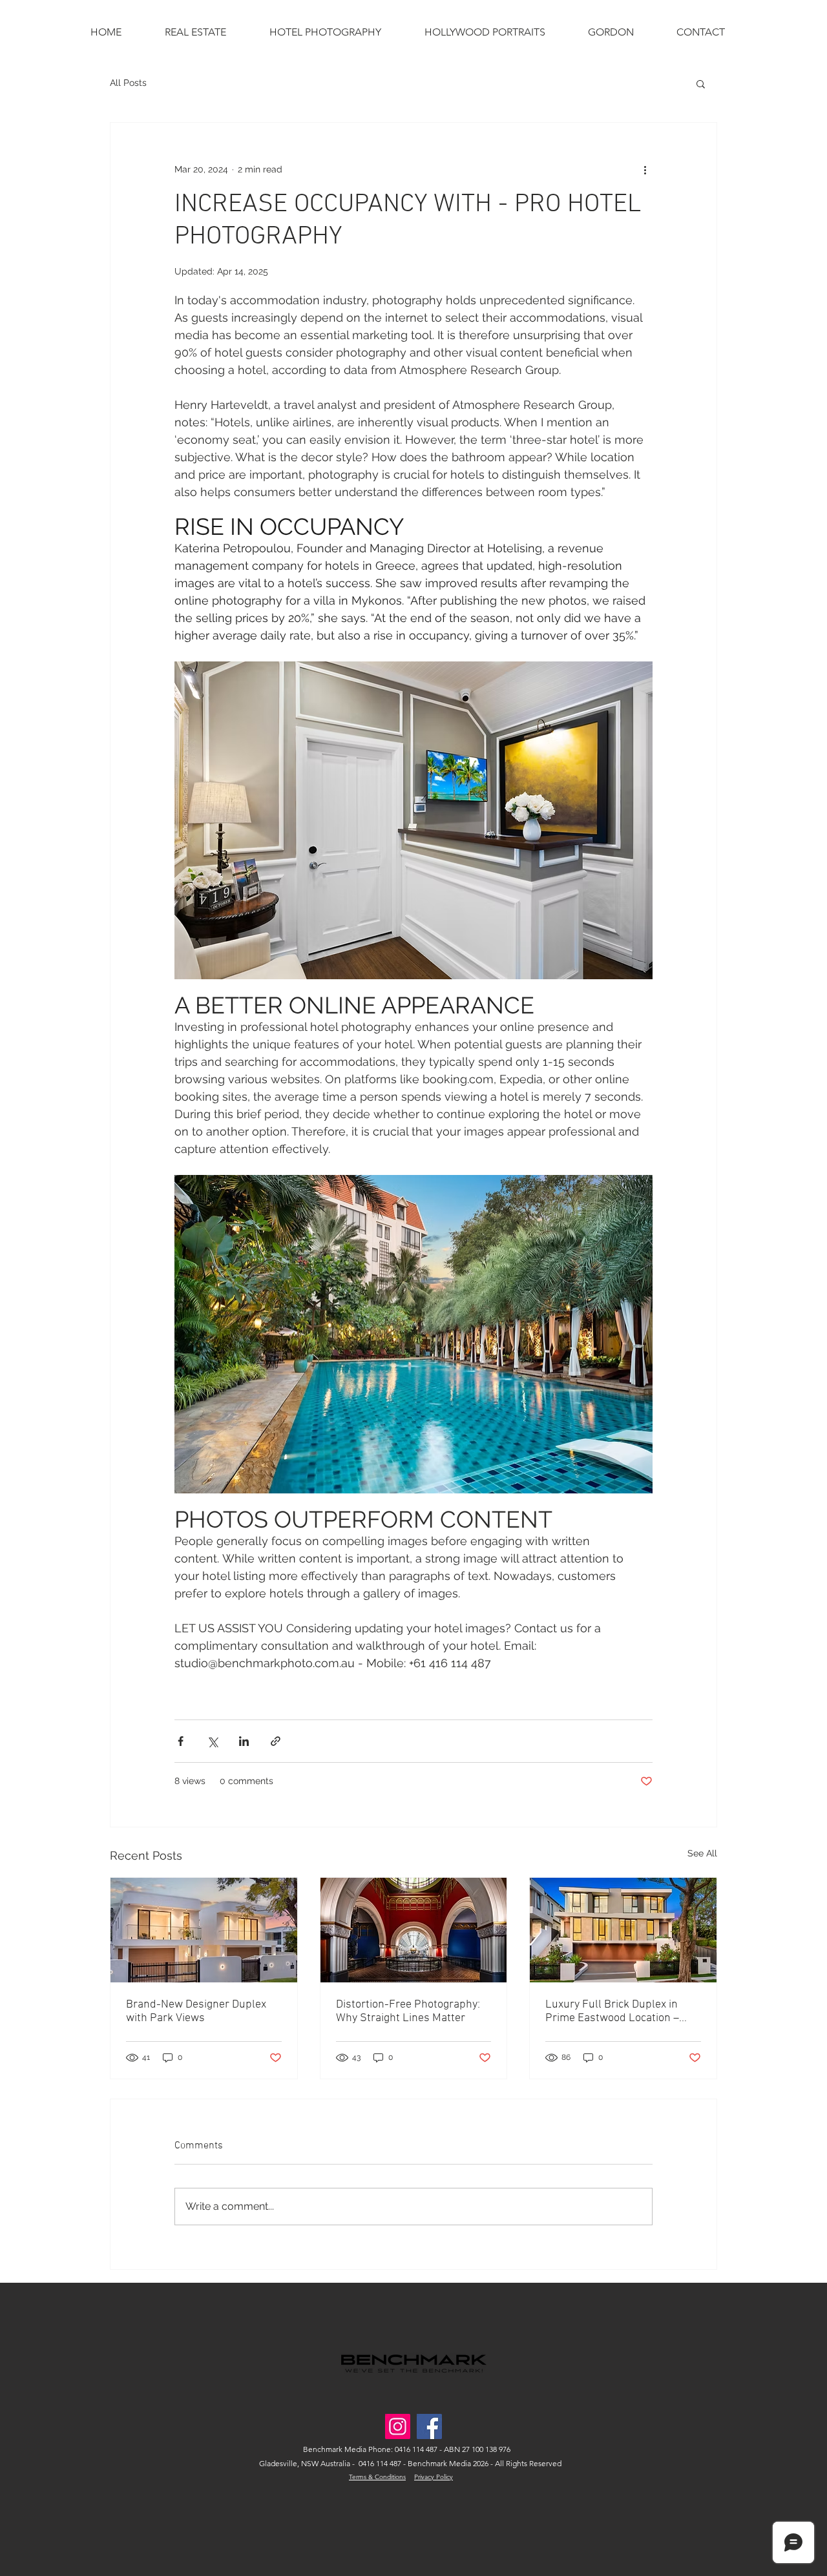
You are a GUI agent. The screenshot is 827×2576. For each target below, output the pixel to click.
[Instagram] (398, 2426)
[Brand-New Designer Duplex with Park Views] (204, 1930)
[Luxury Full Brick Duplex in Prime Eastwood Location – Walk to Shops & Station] (623, 1930)
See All (702, 1853)
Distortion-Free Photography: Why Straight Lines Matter (408, 2011)
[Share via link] (276, 1741)
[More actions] (645, 169)
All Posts (128, 83)
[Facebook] (429, 2426)
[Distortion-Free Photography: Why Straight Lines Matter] (414, 1930)
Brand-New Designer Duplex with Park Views (196, 2011)
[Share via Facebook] (181, 1741)
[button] (701, 83)
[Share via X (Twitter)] (212, 1741)
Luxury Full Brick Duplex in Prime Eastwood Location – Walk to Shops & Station (612, 2011)
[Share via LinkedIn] (244, 1741)
